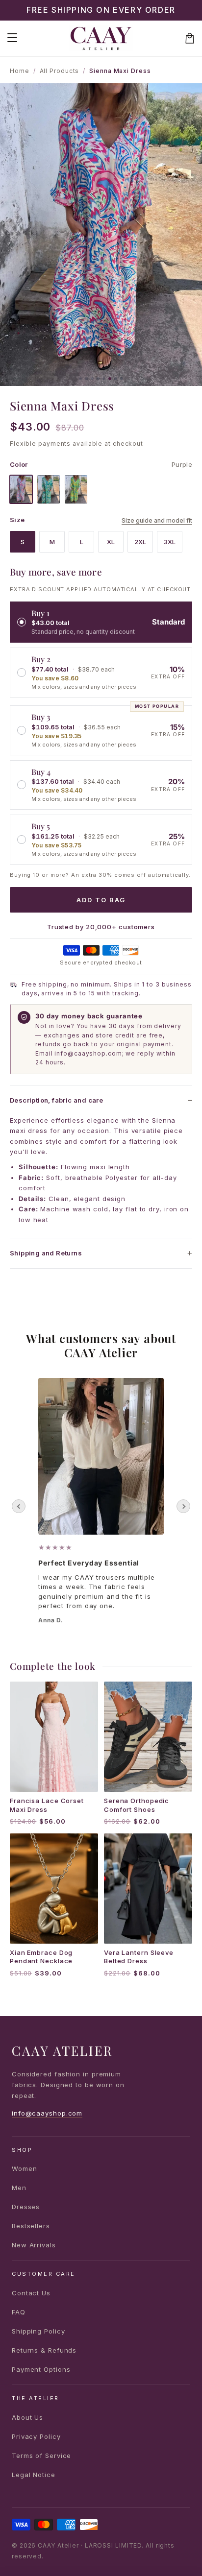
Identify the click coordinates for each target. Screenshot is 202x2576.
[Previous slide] (19, 1506)
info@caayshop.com (47, 2113)
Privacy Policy (36, 2436)
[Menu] (12, 38)
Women (25, 2168)
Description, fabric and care (56, 1100)
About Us (27, 2417)
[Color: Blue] (49, 489)
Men (19, 2188)
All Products (60, 71)
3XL (170, 542)
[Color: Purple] (21, 489)
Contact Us (31, 2293)
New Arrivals (34, 2245)
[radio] (101, 622)
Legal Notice (34, 2475)
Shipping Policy (38, 2331)
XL (111, 542)
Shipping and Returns (46, 1253)
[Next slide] (183, 1506)
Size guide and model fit (157, 520)
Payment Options (41, 2369)
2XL (140, 542)
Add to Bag (101, 900)
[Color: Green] (76, 489)
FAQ (19, 2312)
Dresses (26, 2207)
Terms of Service (41, 2456)
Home (20, 71)
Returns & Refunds (44, 2350)
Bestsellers (31, 2226)
